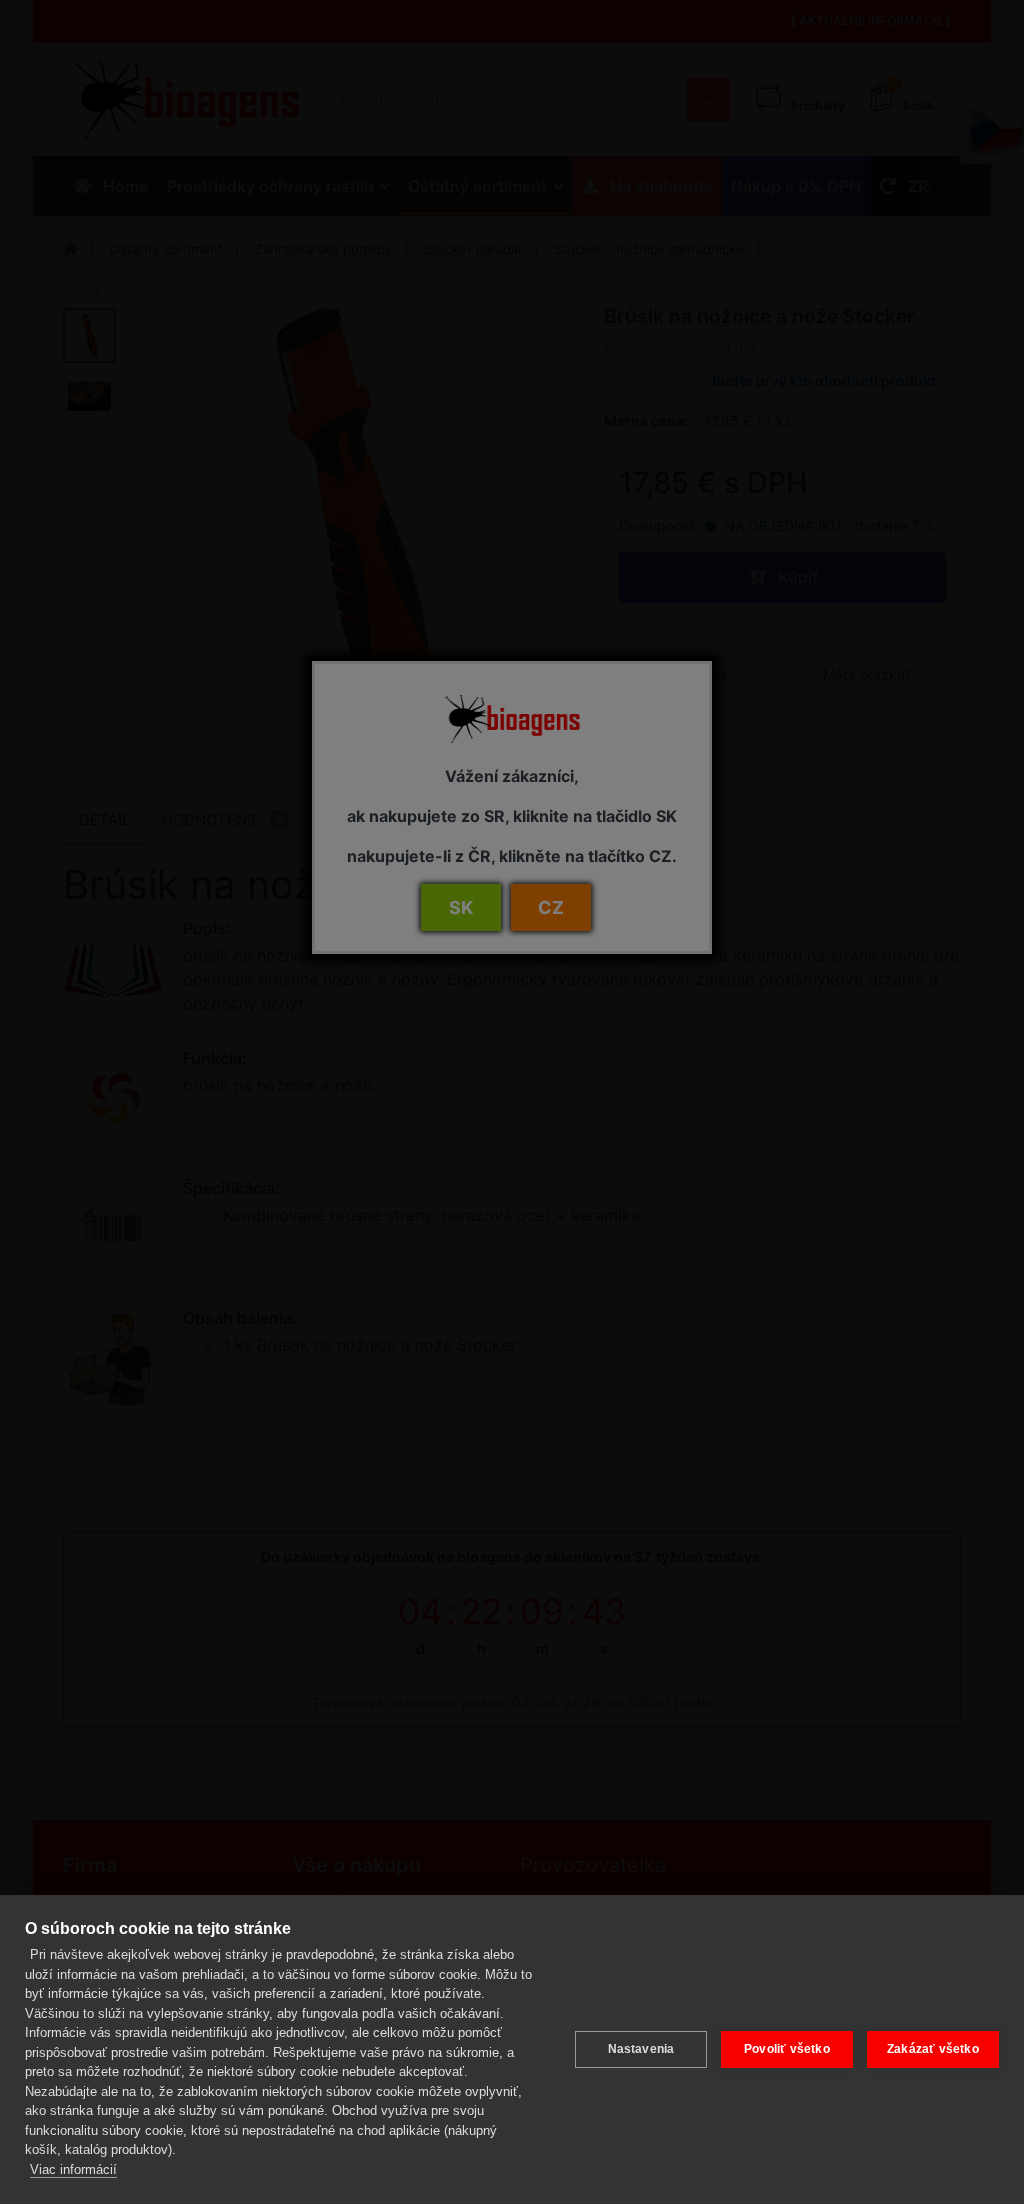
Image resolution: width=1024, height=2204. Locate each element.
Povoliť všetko (787, 2049)
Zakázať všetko (933, 2049)
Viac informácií (73, 2169)
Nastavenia (641, 2049)
